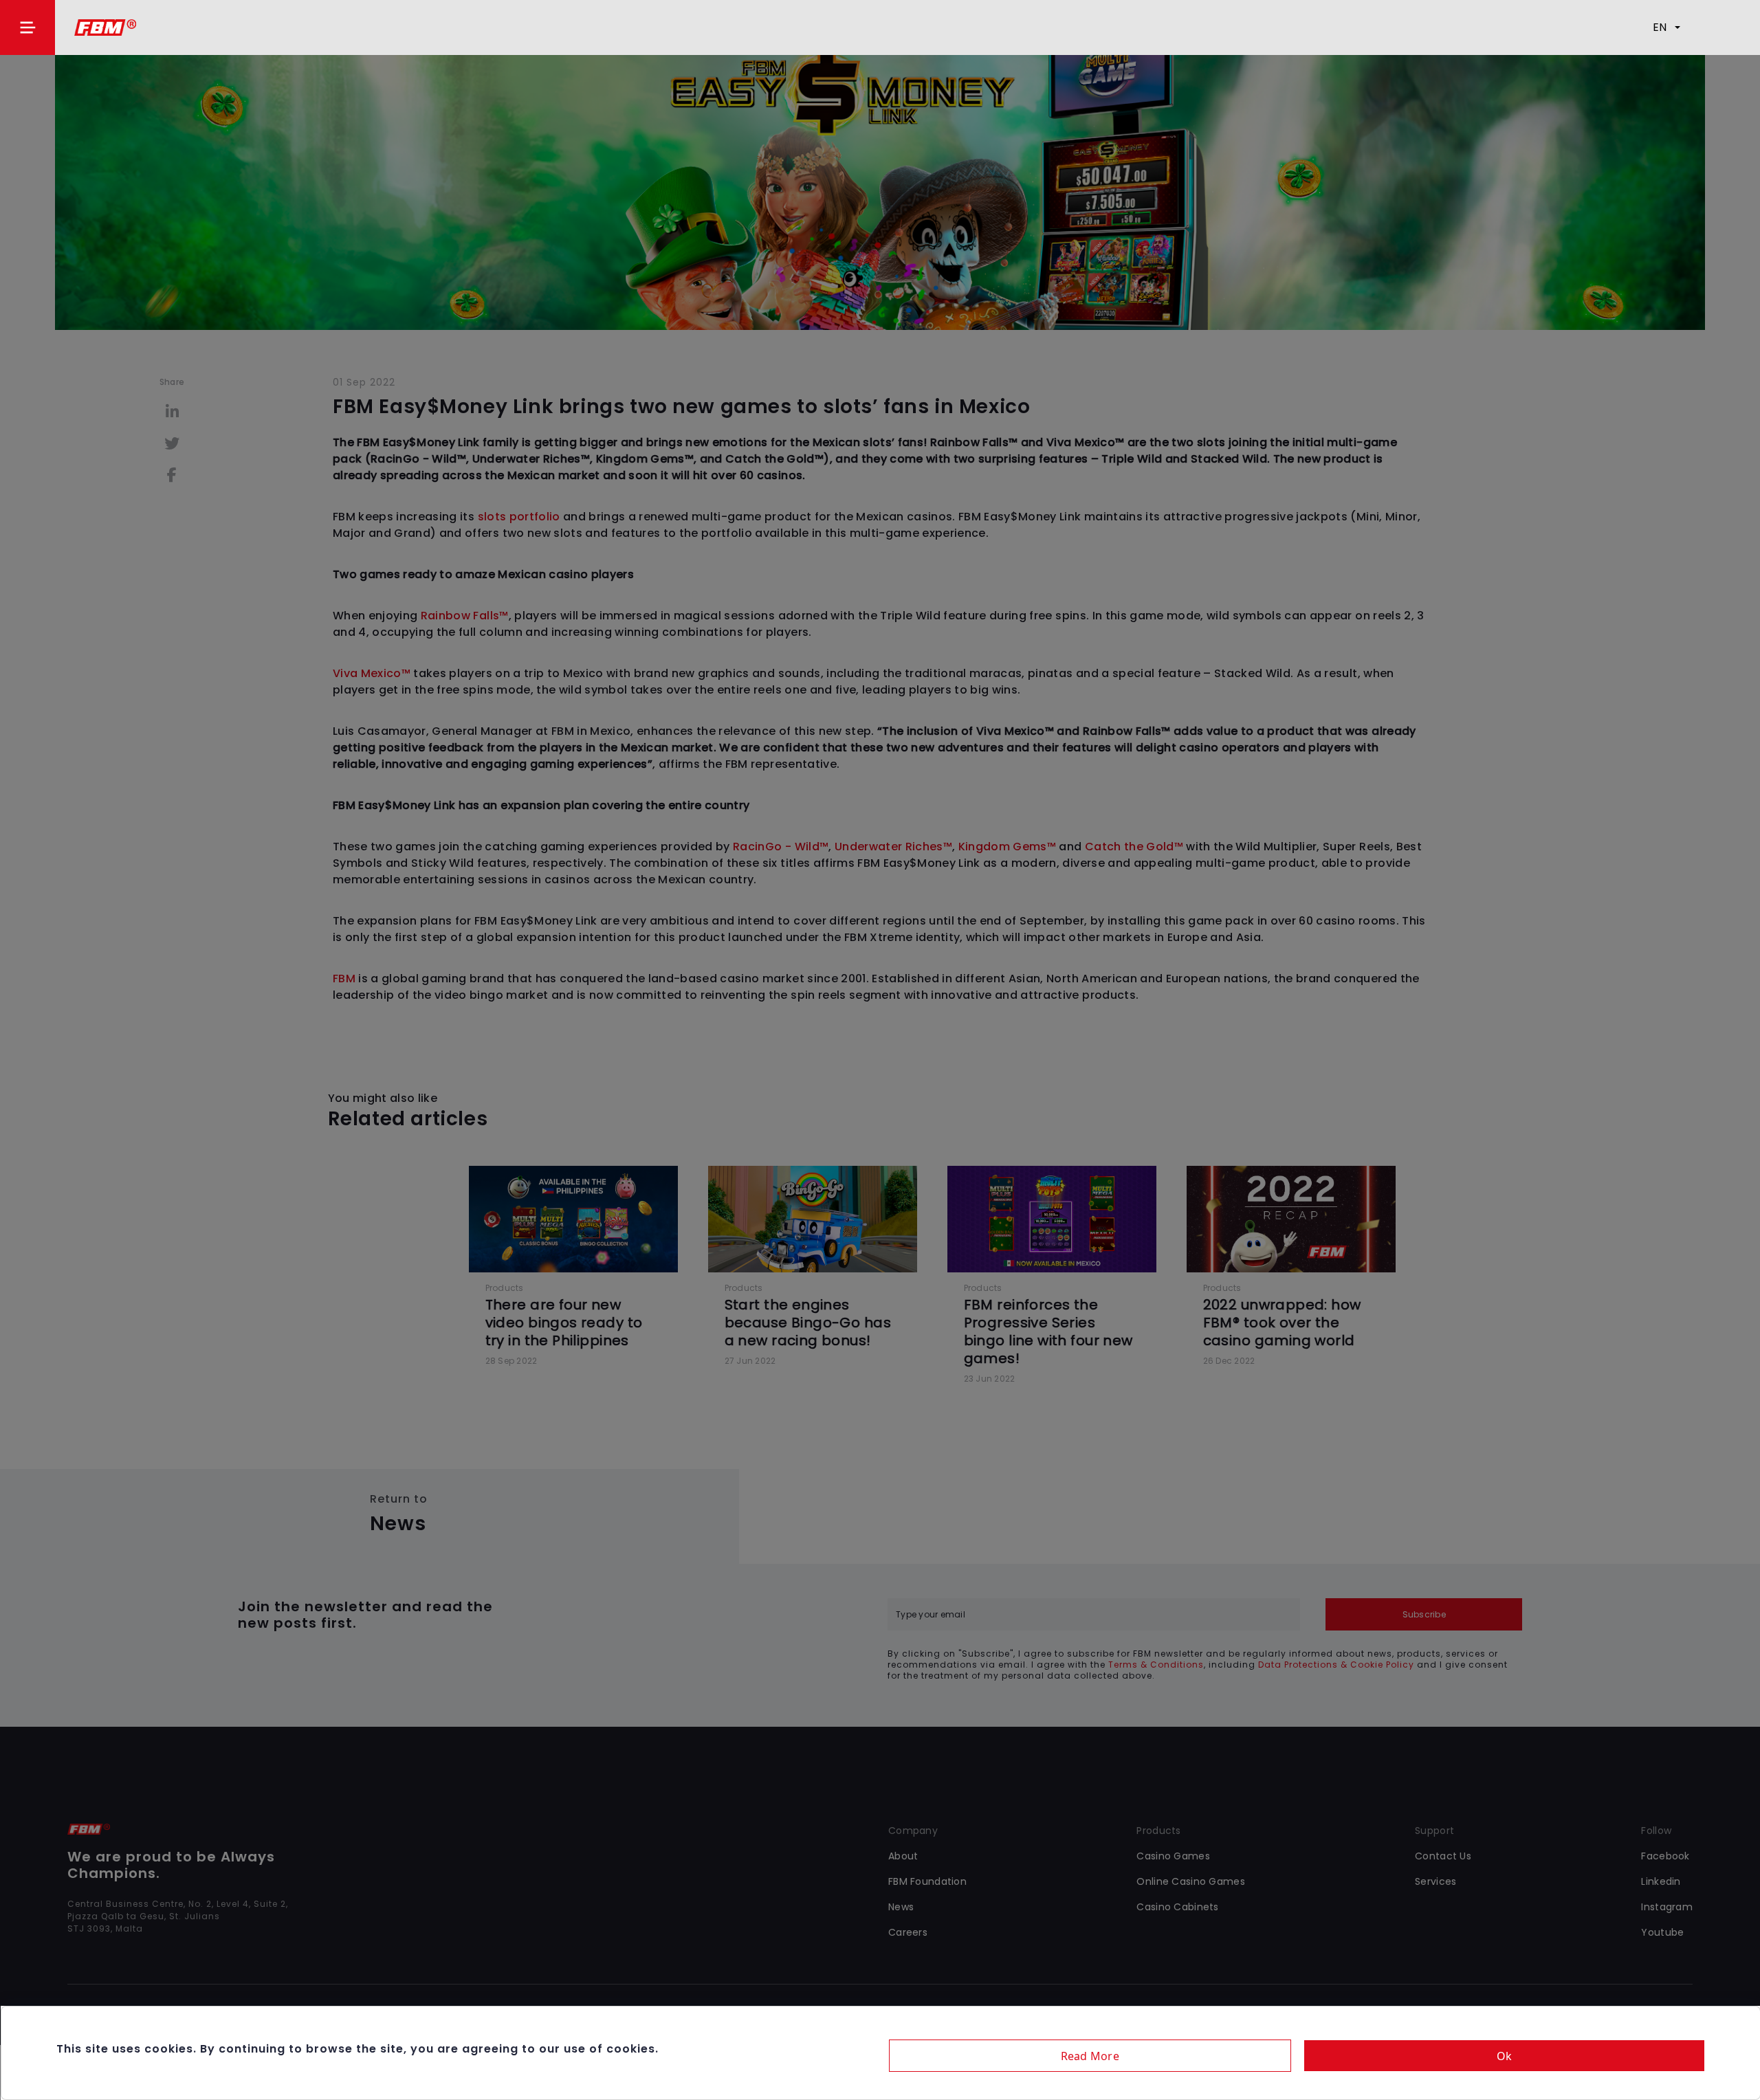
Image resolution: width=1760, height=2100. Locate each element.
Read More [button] (1090, 2056)
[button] (27, 27)
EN (1660, 27)
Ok (1505, 2056)
